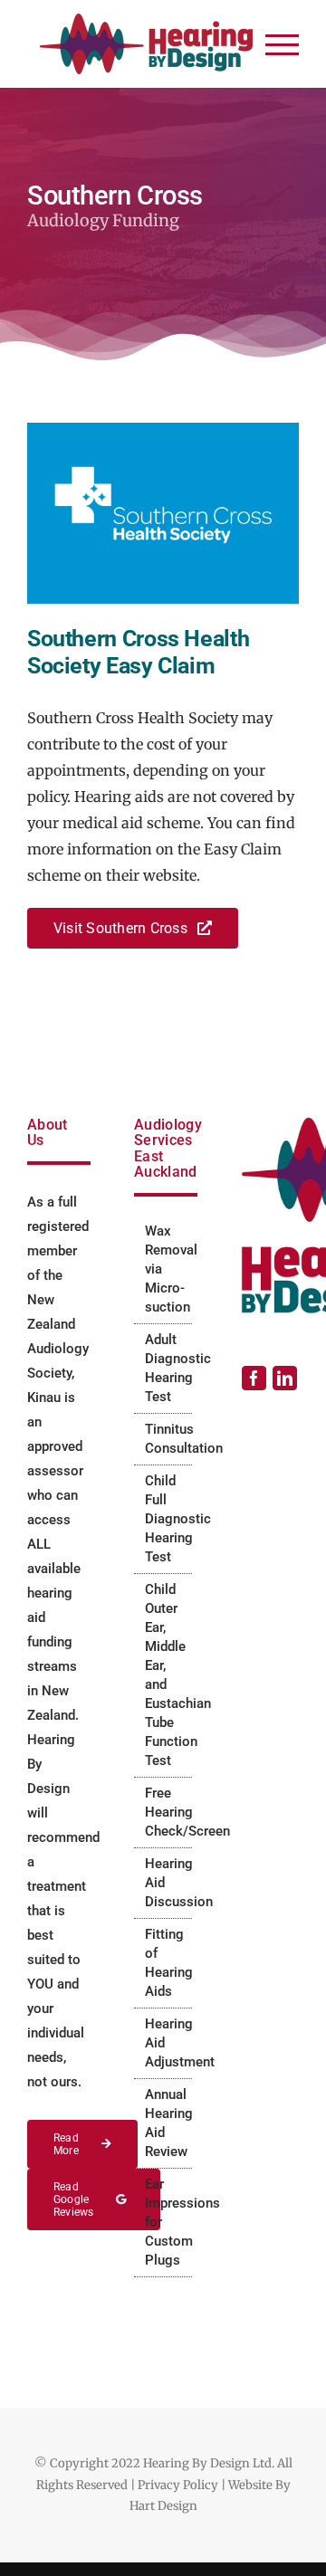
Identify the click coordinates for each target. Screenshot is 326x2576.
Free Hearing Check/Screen (164, 1812)
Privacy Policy (178, 2485)
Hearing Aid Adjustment (164, 2043)
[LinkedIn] (285, 1378)
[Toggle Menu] (283, 45)
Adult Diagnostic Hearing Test (164, 1368)
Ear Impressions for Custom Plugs (164, 2222)
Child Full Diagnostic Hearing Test (164, 1519)
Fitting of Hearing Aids (164, 1963)
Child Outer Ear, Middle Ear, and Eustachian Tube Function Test (164, 1675)
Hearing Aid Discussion (164, 1883)
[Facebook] (254, 1378)
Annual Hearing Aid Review (164, 2123)
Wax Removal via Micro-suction (164, 1269)
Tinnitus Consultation (164, 1439)
